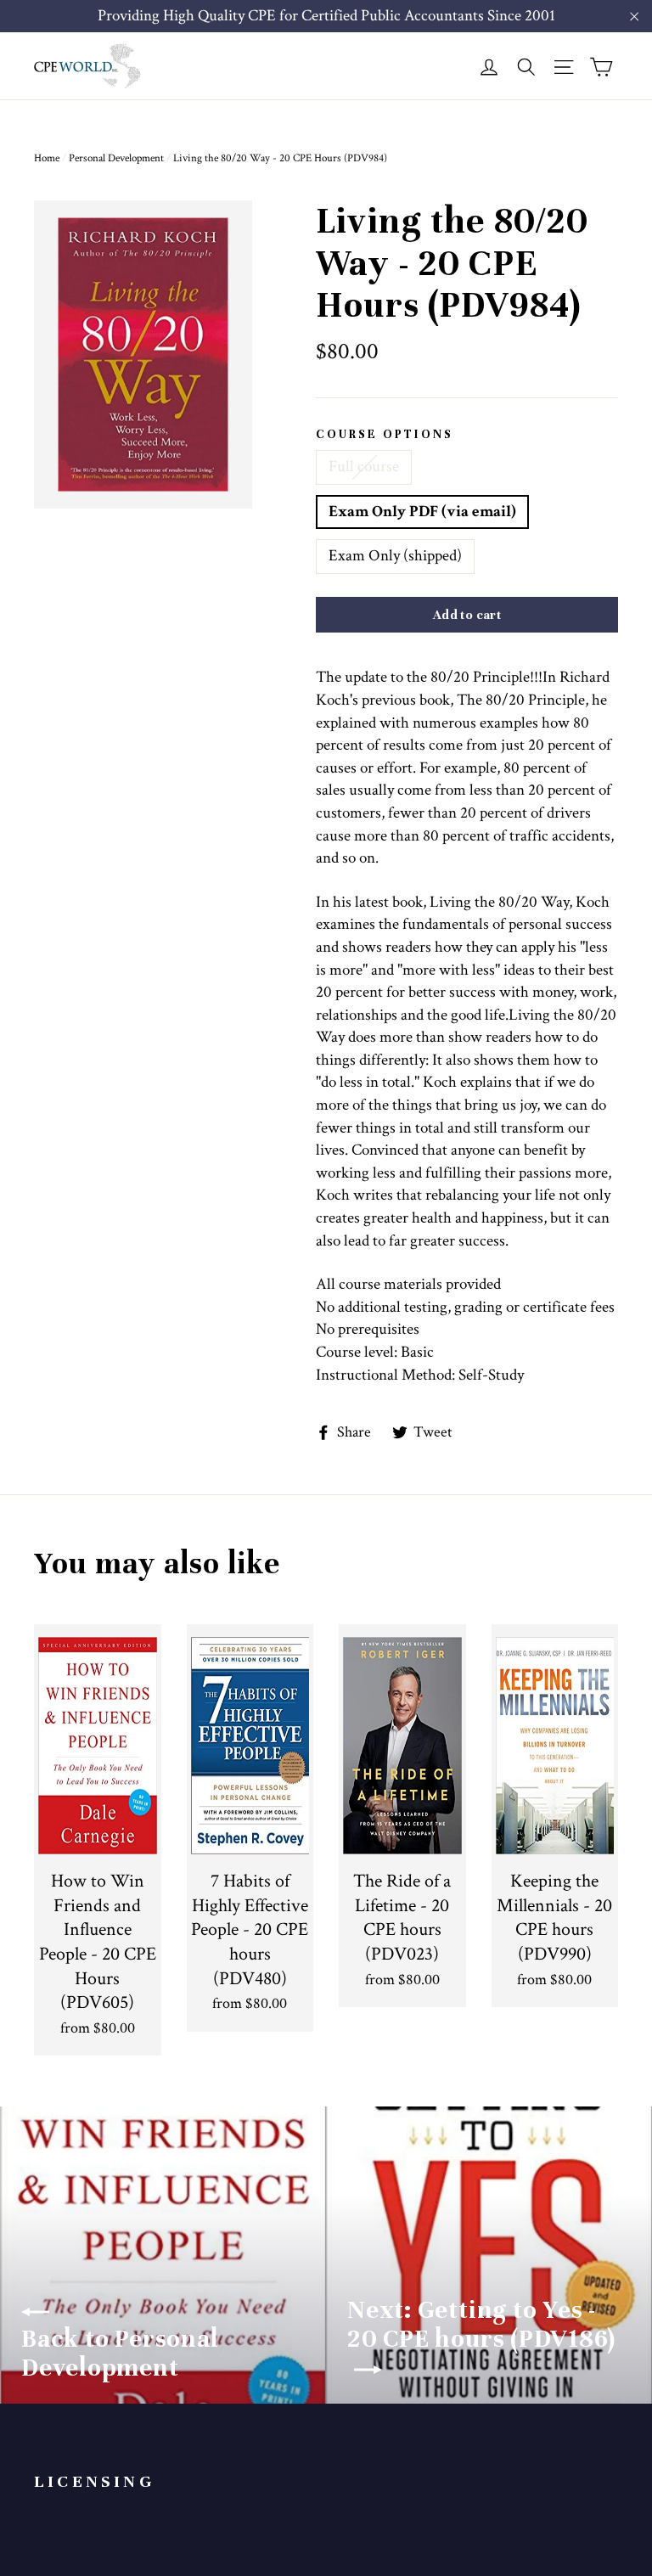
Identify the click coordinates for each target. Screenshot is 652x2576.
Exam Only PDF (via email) (422, 512)
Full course (364, 467)
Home (47, 158)
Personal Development (116, 158)
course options (385, 435)
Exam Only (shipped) (395, 556)
